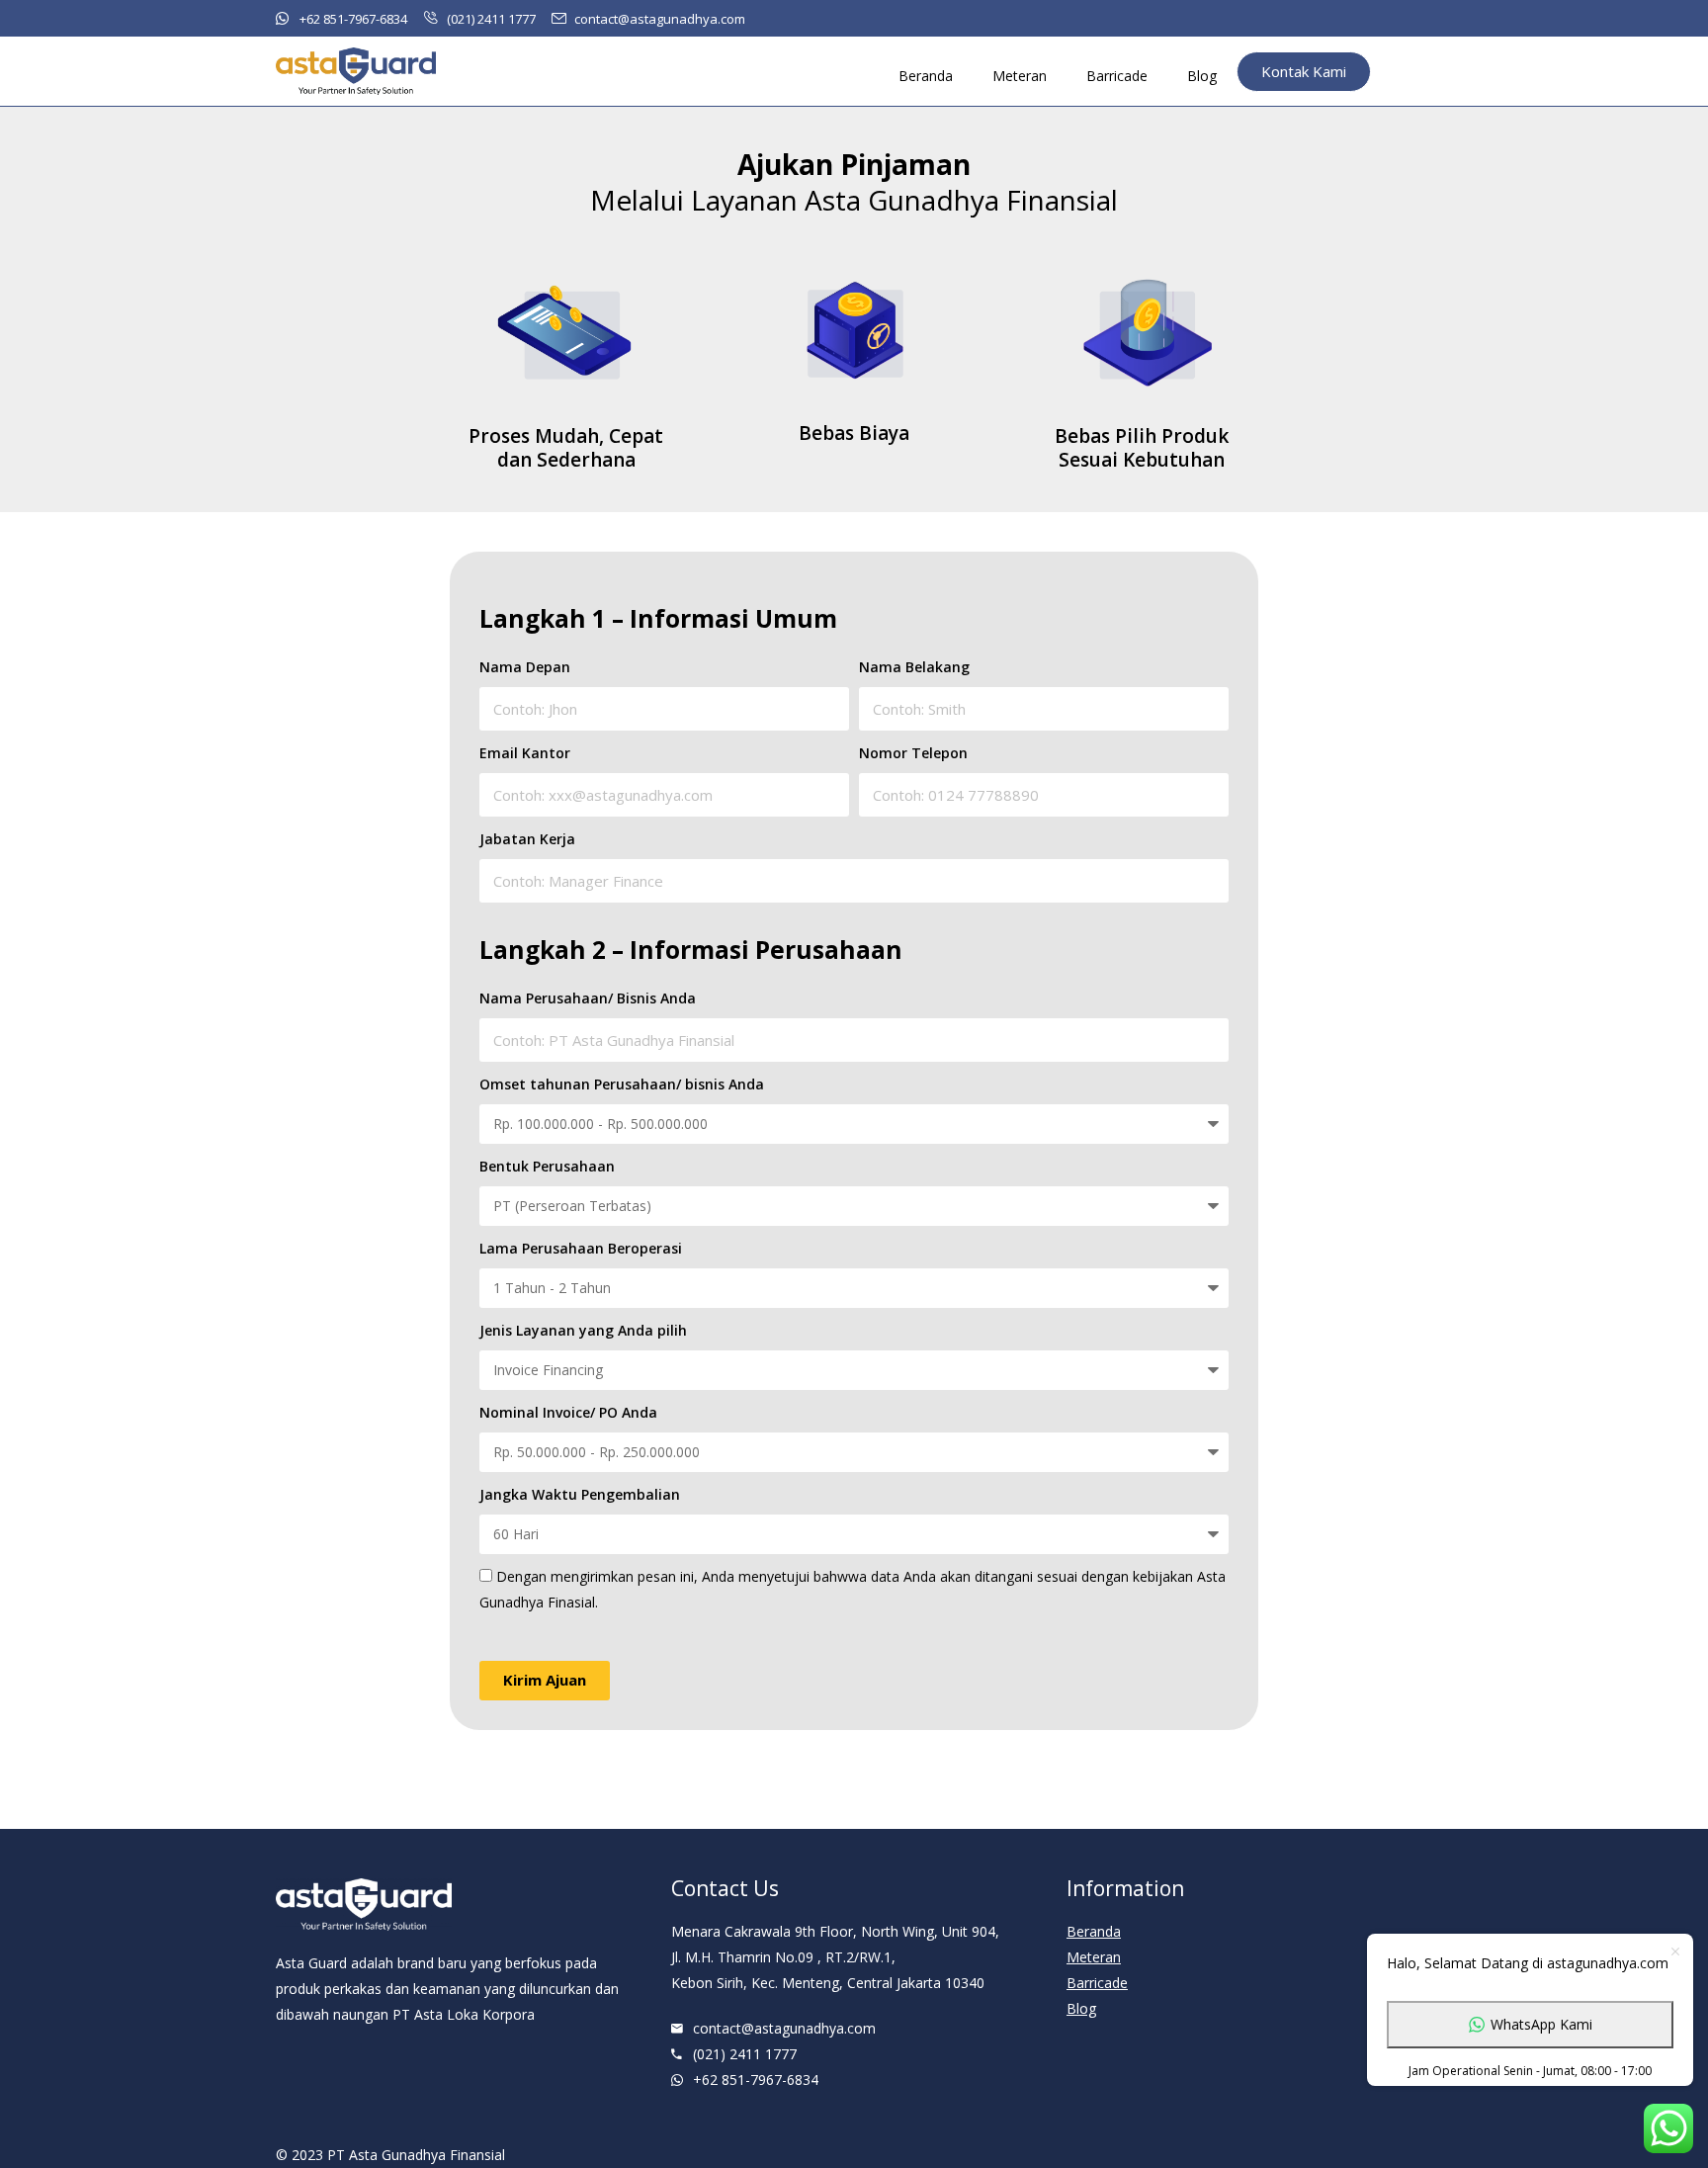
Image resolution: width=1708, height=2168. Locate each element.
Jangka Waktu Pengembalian (580, 1494)
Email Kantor (525, 753)
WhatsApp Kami (1541, 2024)
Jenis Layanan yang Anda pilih (583, 1330)
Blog (1202, 76)
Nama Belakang (914, 667)
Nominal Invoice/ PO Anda (568, 1412)
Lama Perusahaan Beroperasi (581, 1248)
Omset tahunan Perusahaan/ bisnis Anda (622, 1084)
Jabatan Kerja (527, 839)
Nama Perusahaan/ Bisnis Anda (588, 998)
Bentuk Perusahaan (547, 1166)
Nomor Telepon (913, 753)
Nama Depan (525, 667)
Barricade (1117, 76)
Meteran (1020, 76)
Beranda (926, 76)
